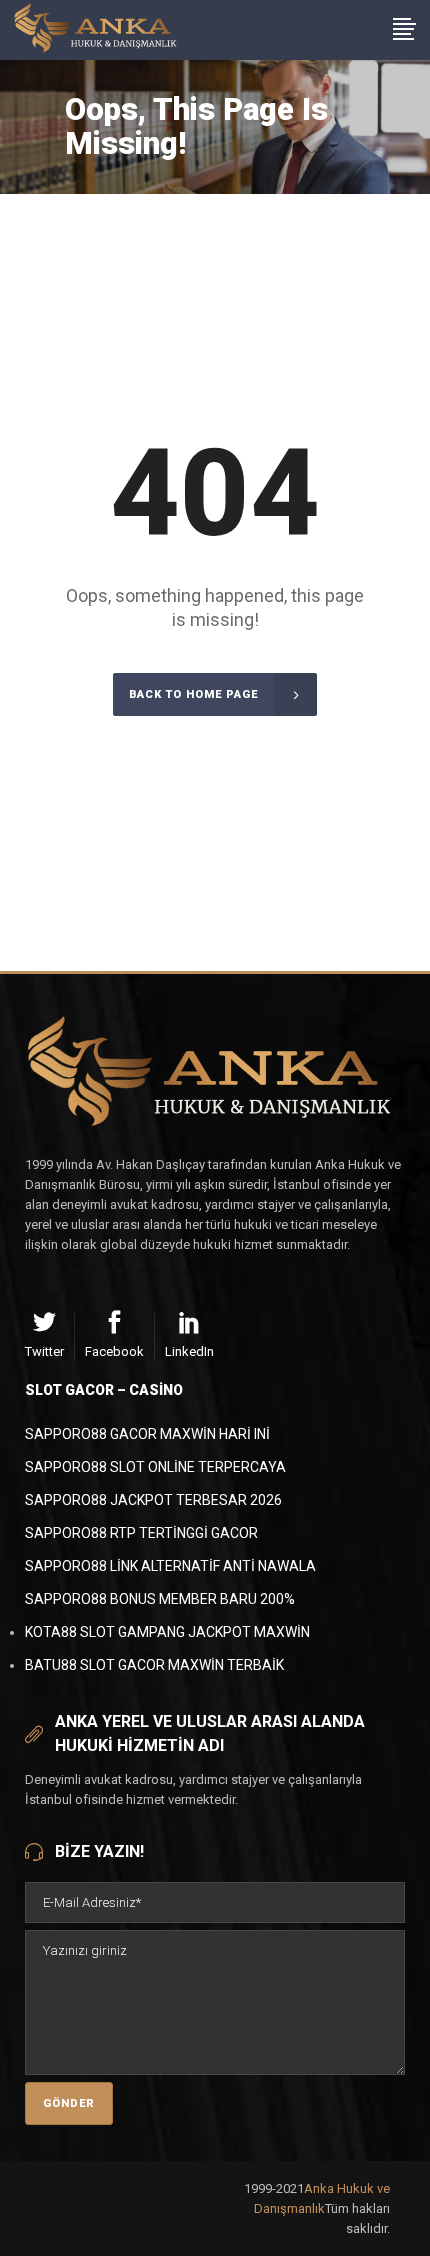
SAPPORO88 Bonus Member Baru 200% (160, 1599)
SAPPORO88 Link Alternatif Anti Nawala (170, 1566)
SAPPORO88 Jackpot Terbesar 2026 (153, 1500)
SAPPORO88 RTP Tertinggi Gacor (141, 1533)
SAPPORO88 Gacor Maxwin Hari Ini (147, 1434)
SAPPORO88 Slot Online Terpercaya (155, 1467)
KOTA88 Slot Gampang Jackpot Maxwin (167, 1632)
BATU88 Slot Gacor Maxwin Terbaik (154, 1665)
